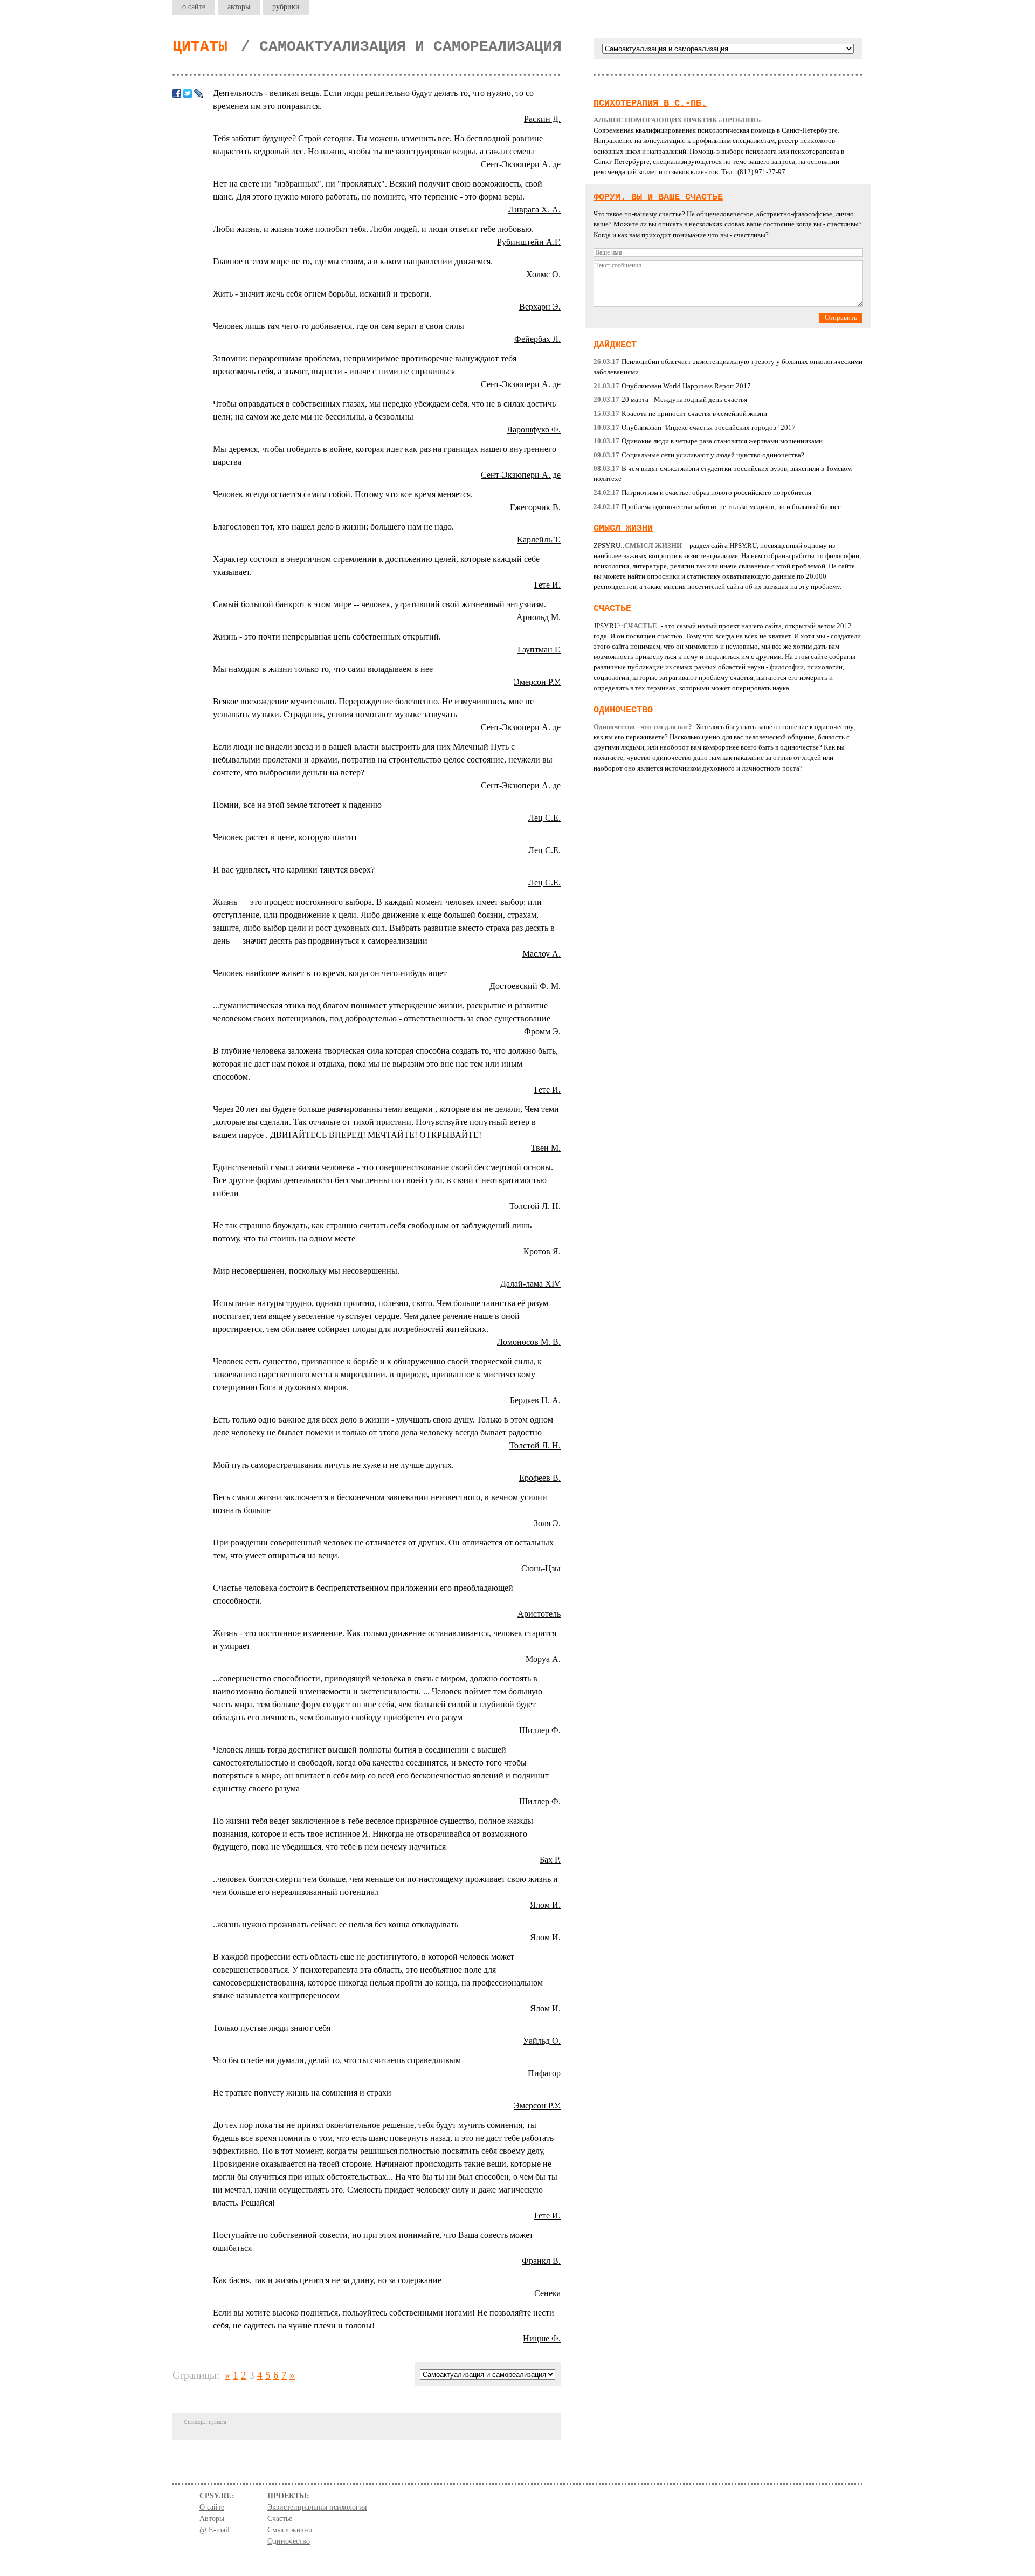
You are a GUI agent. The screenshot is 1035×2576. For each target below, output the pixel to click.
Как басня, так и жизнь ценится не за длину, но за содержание (327, 2280)
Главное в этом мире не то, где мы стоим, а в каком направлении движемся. (353, 261)
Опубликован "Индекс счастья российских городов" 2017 (695, 428)
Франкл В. (541, 2261)
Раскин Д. (542, 119)
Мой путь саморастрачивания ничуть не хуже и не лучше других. (333, 1465)
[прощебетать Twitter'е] (188, 93)
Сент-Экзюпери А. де (521, 164)
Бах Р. (550, 1860)
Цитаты (200, 47)
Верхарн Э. (540, 307)
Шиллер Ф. (540, 1730)
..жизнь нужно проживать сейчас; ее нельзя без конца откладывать (336, 1924)
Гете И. (547, 585)
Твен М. (546, 1148)
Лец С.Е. (544, 818)
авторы (239, 6)
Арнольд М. (539, 617)
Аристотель (539, 1614)
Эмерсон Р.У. (537, 682)
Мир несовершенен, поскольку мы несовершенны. (306, 1271)
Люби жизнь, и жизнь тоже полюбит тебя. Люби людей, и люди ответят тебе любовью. (373, 229)
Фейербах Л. (537, 339)
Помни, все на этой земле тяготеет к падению (297, 805)
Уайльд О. (542, 2041)
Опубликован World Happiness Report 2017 (672, 386)
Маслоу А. (541, 954)
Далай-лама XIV (530, 1284)
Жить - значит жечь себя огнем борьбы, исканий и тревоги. (322, 294)
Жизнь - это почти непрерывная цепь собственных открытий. (327, 637)
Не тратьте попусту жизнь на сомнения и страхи (302, 2093)
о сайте (194, 6)
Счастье (612, 609)
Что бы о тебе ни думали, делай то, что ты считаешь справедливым (337, 2060)
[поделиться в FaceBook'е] (177, 93)
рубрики (286, 6)
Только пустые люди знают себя (272, 2028)
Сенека (547, 2293)
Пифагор (544, 2073)
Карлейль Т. (539, 540)
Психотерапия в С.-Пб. (650, 103)
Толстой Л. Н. (535, 1206)
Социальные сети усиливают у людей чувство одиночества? (699, 455)
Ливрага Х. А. (534, 209)
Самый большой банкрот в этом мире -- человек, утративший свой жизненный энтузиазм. (379, 604)
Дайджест (615, 345)
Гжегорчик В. (535, 507)
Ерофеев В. (540, 1478)
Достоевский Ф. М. (525, 986)
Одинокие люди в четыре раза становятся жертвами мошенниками (708, 441)
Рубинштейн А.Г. (529, 242)
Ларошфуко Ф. (534, 430)
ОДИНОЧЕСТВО (623, 710)
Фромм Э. (542, 1031)
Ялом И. (545, 1905)
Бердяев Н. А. (535, 1400)
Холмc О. (543, 274)
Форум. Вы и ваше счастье (658, 197)
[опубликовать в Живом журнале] (198, 93)
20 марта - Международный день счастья (670, 400)
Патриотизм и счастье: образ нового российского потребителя (702, 493)
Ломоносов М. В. (529, 1342)
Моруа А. (543, 1659)
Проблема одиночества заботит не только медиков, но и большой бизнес (717, 507)
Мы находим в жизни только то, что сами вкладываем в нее (323, 669)
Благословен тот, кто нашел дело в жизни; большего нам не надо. (333, 527)
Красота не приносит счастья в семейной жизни (680, 414)
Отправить (841, 318)
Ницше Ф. (542, 2338)
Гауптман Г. (539, 650)
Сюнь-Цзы (541, 1568)
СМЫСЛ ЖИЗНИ (623, 528)
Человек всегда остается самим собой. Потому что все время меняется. (343, 494)
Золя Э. (547, 1523)
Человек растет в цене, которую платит (285, 837)
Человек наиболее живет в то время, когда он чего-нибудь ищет (330, 973)
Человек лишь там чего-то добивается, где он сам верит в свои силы (339, 326)
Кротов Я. (542, 1251)
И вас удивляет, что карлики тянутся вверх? (294, 870)
